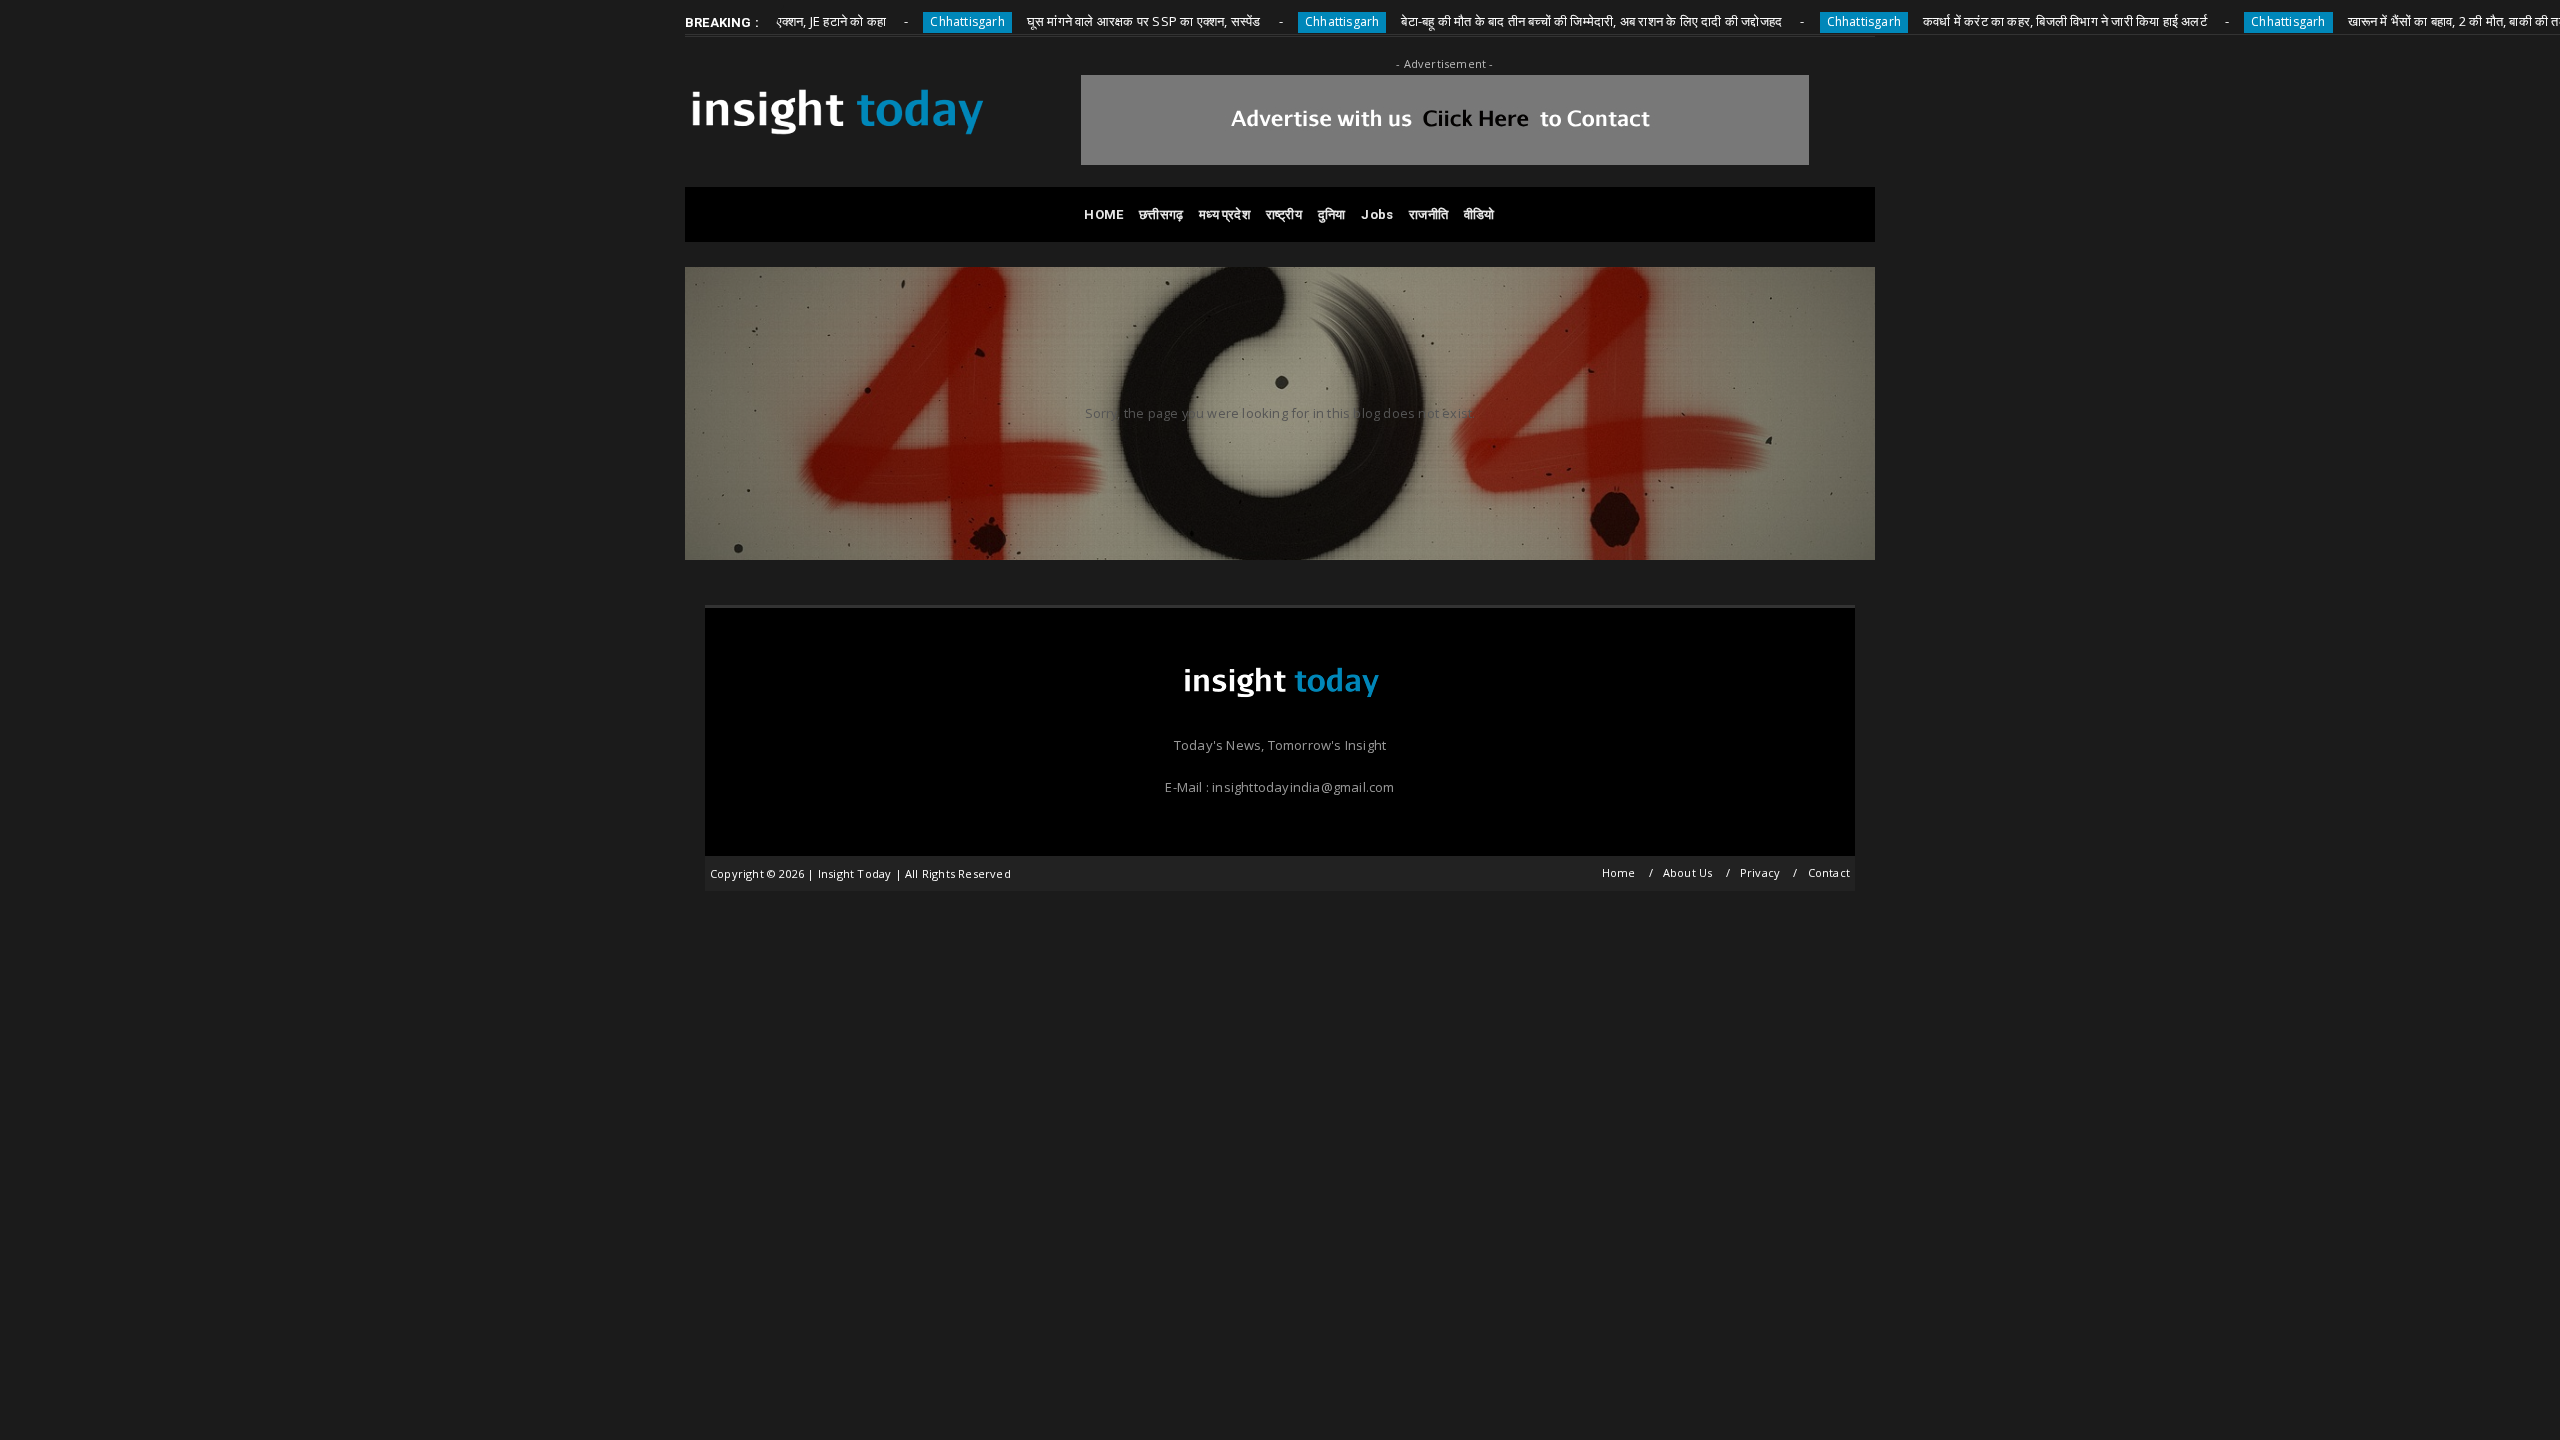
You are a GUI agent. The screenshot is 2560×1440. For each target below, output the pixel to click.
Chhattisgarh (916, 21)
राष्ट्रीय (1284, 214)
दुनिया (1332, 214)
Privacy (1760, 872)
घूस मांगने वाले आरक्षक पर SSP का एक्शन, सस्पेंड (1093, 21)
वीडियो (1479, 214)
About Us (1688, 872)
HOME (1103, 214)
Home (1619, 872)
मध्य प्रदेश (1224, 214)
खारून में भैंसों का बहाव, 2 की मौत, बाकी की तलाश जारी (2425, 21)
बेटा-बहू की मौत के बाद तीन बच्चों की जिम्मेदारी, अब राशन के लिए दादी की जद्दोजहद (1540, 21)
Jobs (1377, 214)
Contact (1829, 872)
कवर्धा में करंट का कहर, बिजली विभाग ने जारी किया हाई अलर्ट (2014, 21)
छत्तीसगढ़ (1161, 214)
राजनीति (1428, 214)
